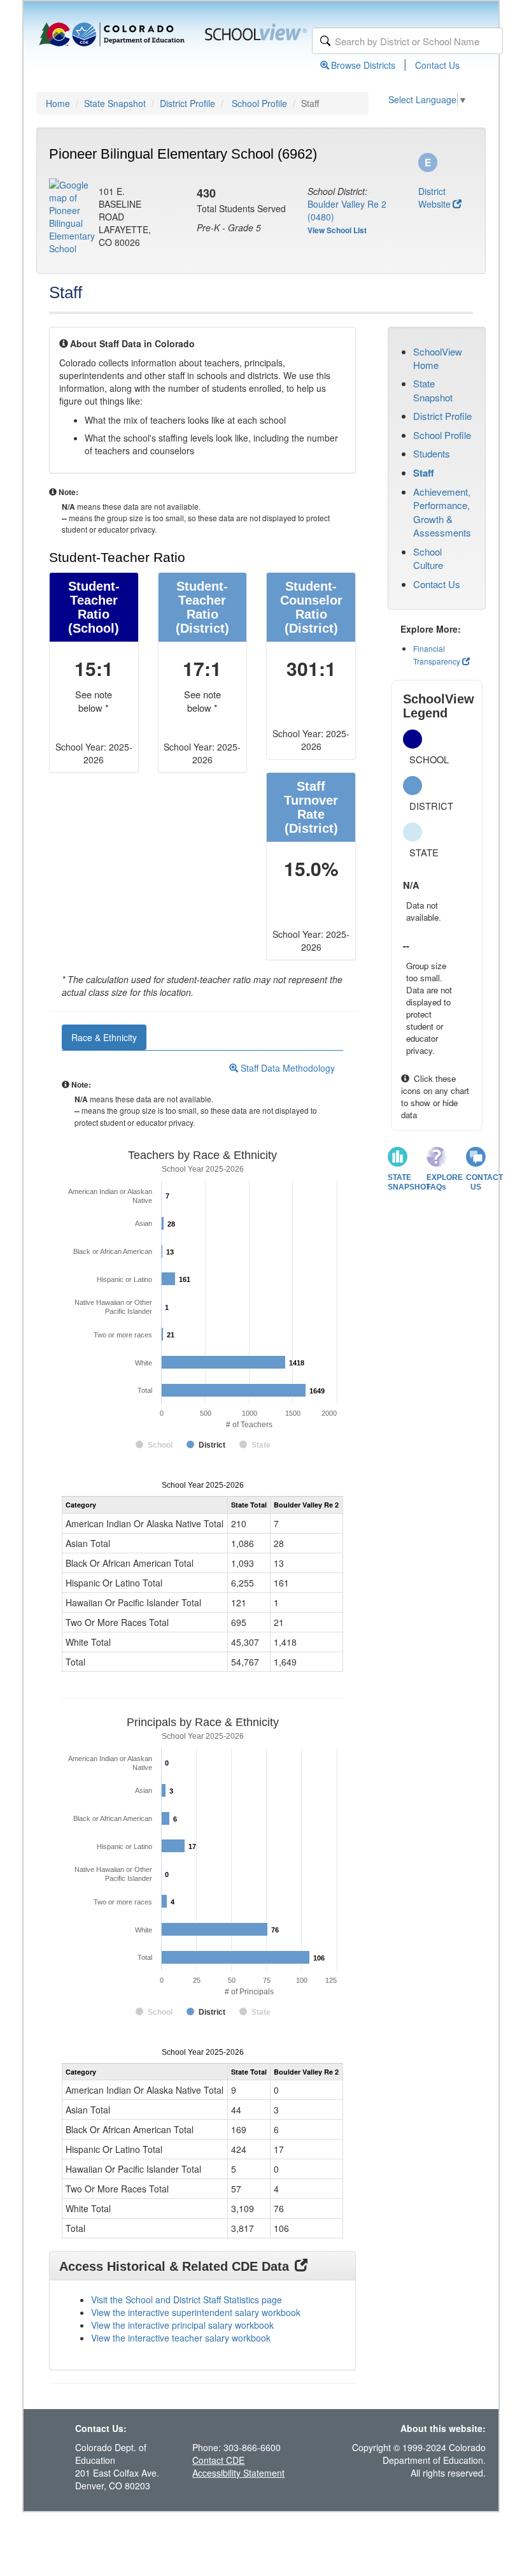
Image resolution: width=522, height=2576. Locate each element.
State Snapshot (115, 103)
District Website (434, 198)
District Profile (187, 103)
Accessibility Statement (238, 2473)
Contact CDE (218, 2460)
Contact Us (437, 65)
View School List (337, 230)
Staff (424, 473)
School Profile (259, 103)
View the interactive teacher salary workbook (181, 2338)
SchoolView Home (438, 358)
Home (58, 103)
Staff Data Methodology (286, 1068)
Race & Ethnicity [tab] (104, 1037)
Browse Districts (363, 65)
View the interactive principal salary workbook (182, 2325)
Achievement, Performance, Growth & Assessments (442, 512)
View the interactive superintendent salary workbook (196, 2312)
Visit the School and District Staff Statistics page (187, 2299)
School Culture (428, 558)
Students (432, 453)
